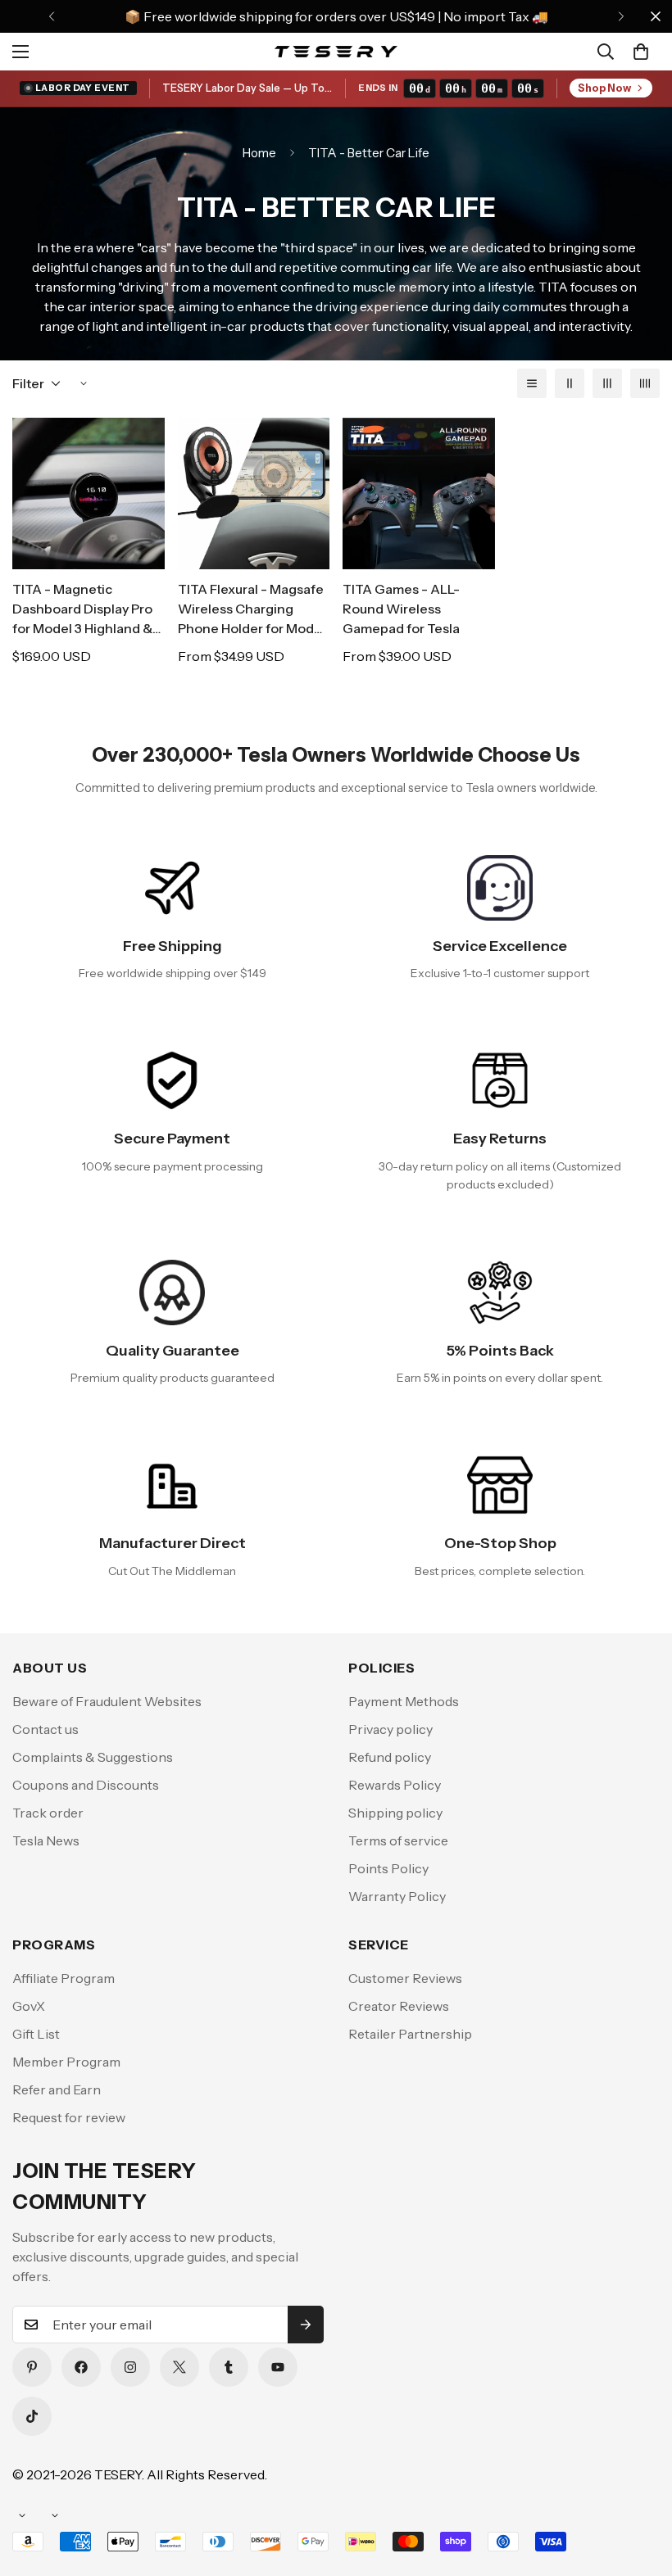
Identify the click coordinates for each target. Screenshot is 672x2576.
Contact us (45, 1729)
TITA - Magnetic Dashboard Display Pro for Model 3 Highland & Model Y (82, 609)
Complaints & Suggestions (93, 1757)
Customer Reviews (405, 1978)
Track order (48, 1813)
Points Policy (388, 1868)
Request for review (69, 2117)
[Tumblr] (229, 2367)
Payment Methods (404, 1701)
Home (259, 153)
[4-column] (645, 383)
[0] (641, 52)
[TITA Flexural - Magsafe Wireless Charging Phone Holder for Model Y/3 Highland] (254, 493)
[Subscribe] (306, 2325)
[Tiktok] (32, 2416)
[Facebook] (81, 2367)
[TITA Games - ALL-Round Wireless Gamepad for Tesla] (419, 493)
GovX (29, 2006)
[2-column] (570, 383)
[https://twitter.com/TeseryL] (179, 2367)
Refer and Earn (57, 2089)
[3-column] (607, 383)
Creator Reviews (399, 2006)
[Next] (621, 16)
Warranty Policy (397, 1896)
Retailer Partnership (410, 2034)
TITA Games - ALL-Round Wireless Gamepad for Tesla (401, 609)
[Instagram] (130, 2367)
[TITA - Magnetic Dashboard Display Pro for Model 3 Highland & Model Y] (89, 493)
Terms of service (398, 1840)
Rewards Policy (395, 1785)
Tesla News (46, 1840)
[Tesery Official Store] (336, 51)
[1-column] (532, 383)
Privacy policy (390, 1729)
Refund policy (390, 1757)
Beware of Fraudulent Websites (107, 1701)
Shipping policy (395, 1813)
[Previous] (51, 16)
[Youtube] (278, 2367)
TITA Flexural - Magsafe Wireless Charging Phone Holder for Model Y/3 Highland (252, 609)
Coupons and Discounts (86, 1785)
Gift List (36, 2034)
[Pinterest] (32, 2367)
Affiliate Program (64, 1978)
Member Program (66, 2062)
